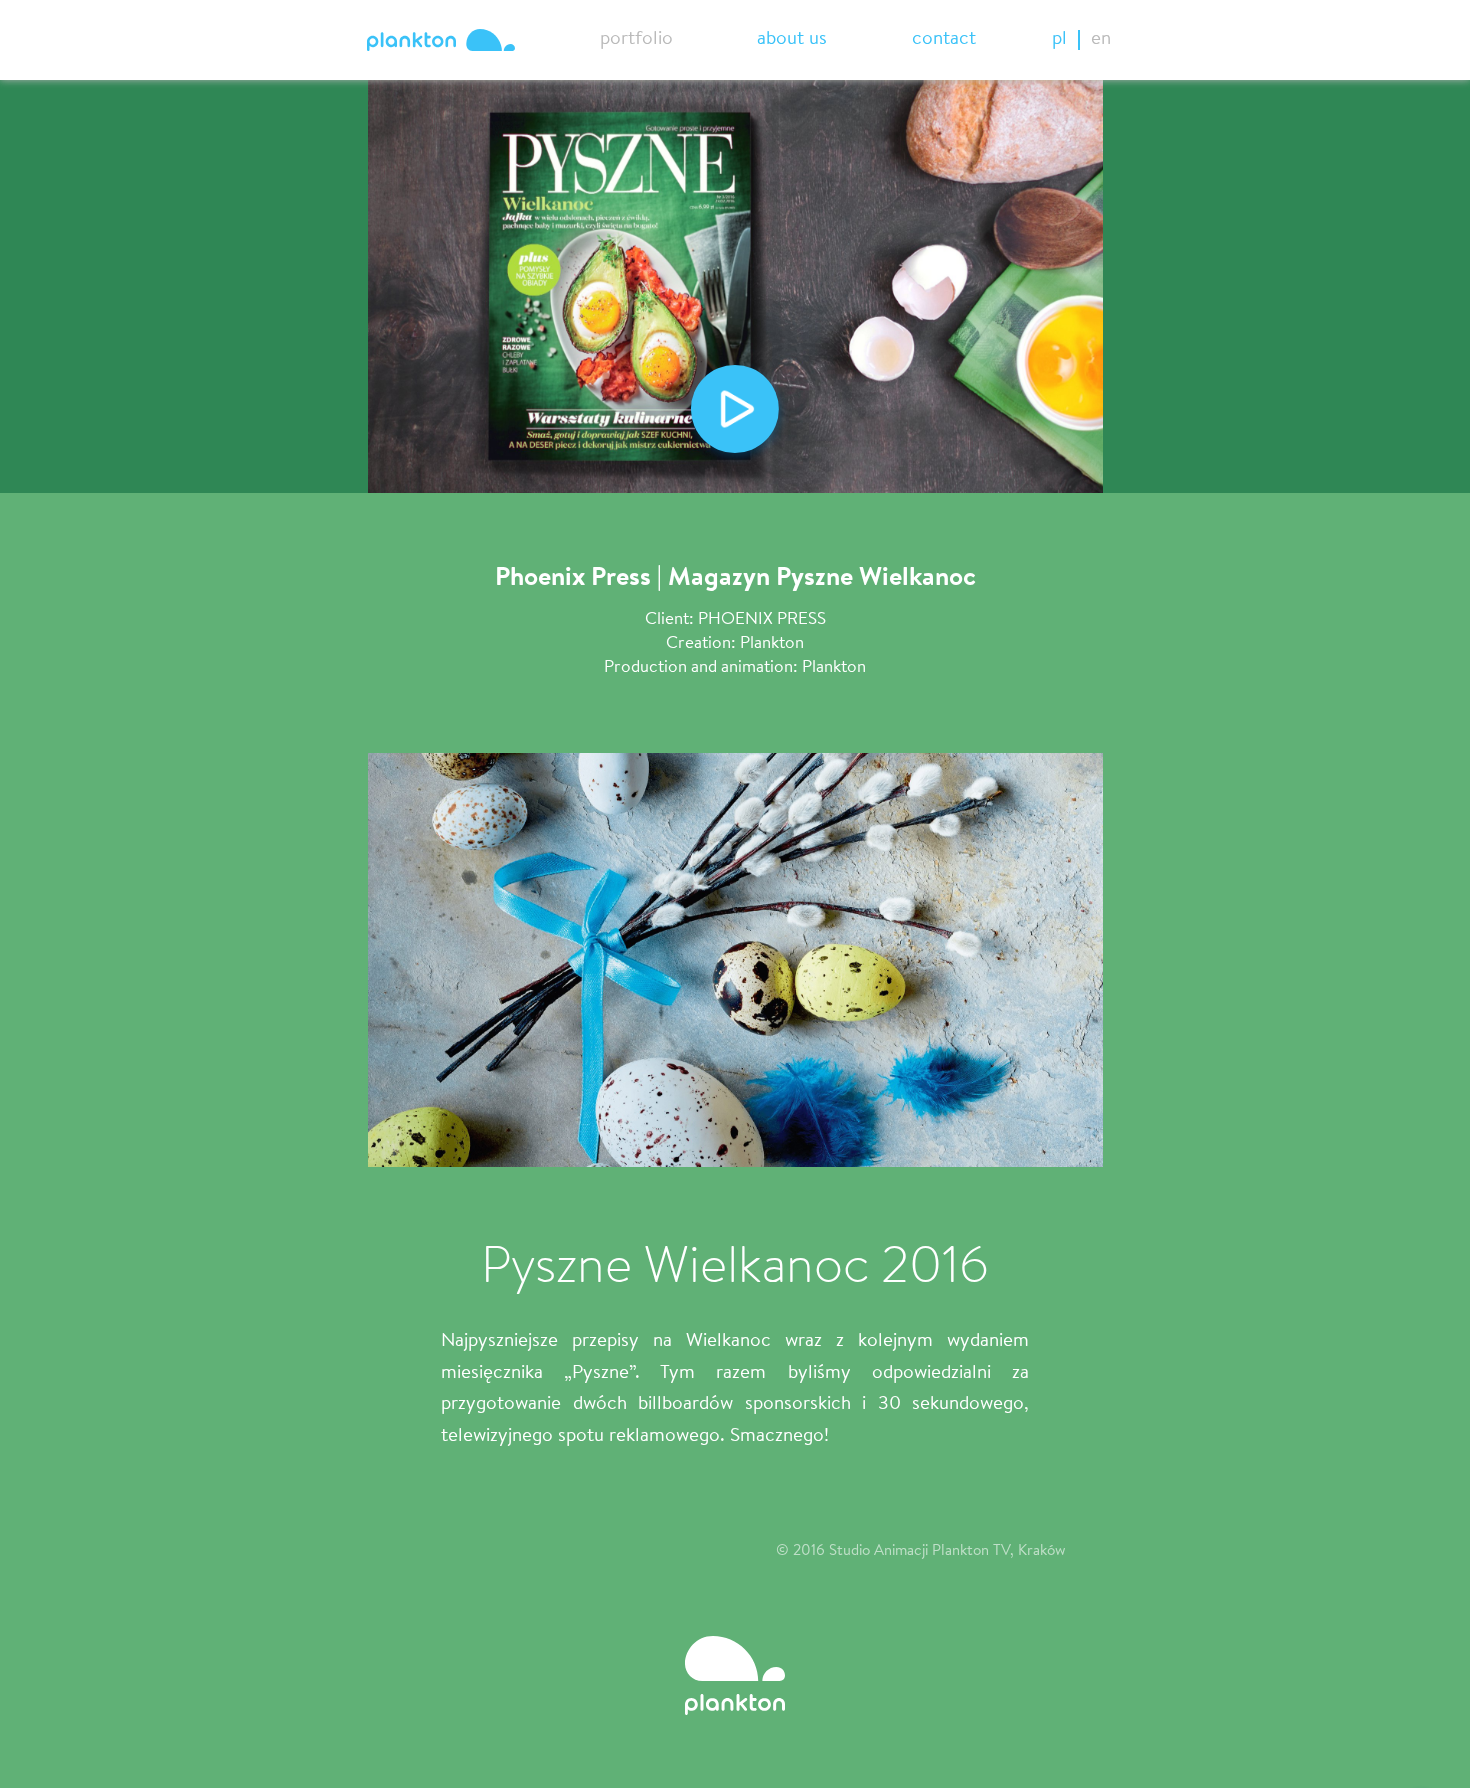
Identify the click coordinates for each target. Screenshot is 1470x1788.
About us (792, 39)
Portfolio (636, 39)
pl (1059, 39)
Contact (944, 39)
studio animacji (441, 40)
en (1101, 39)
